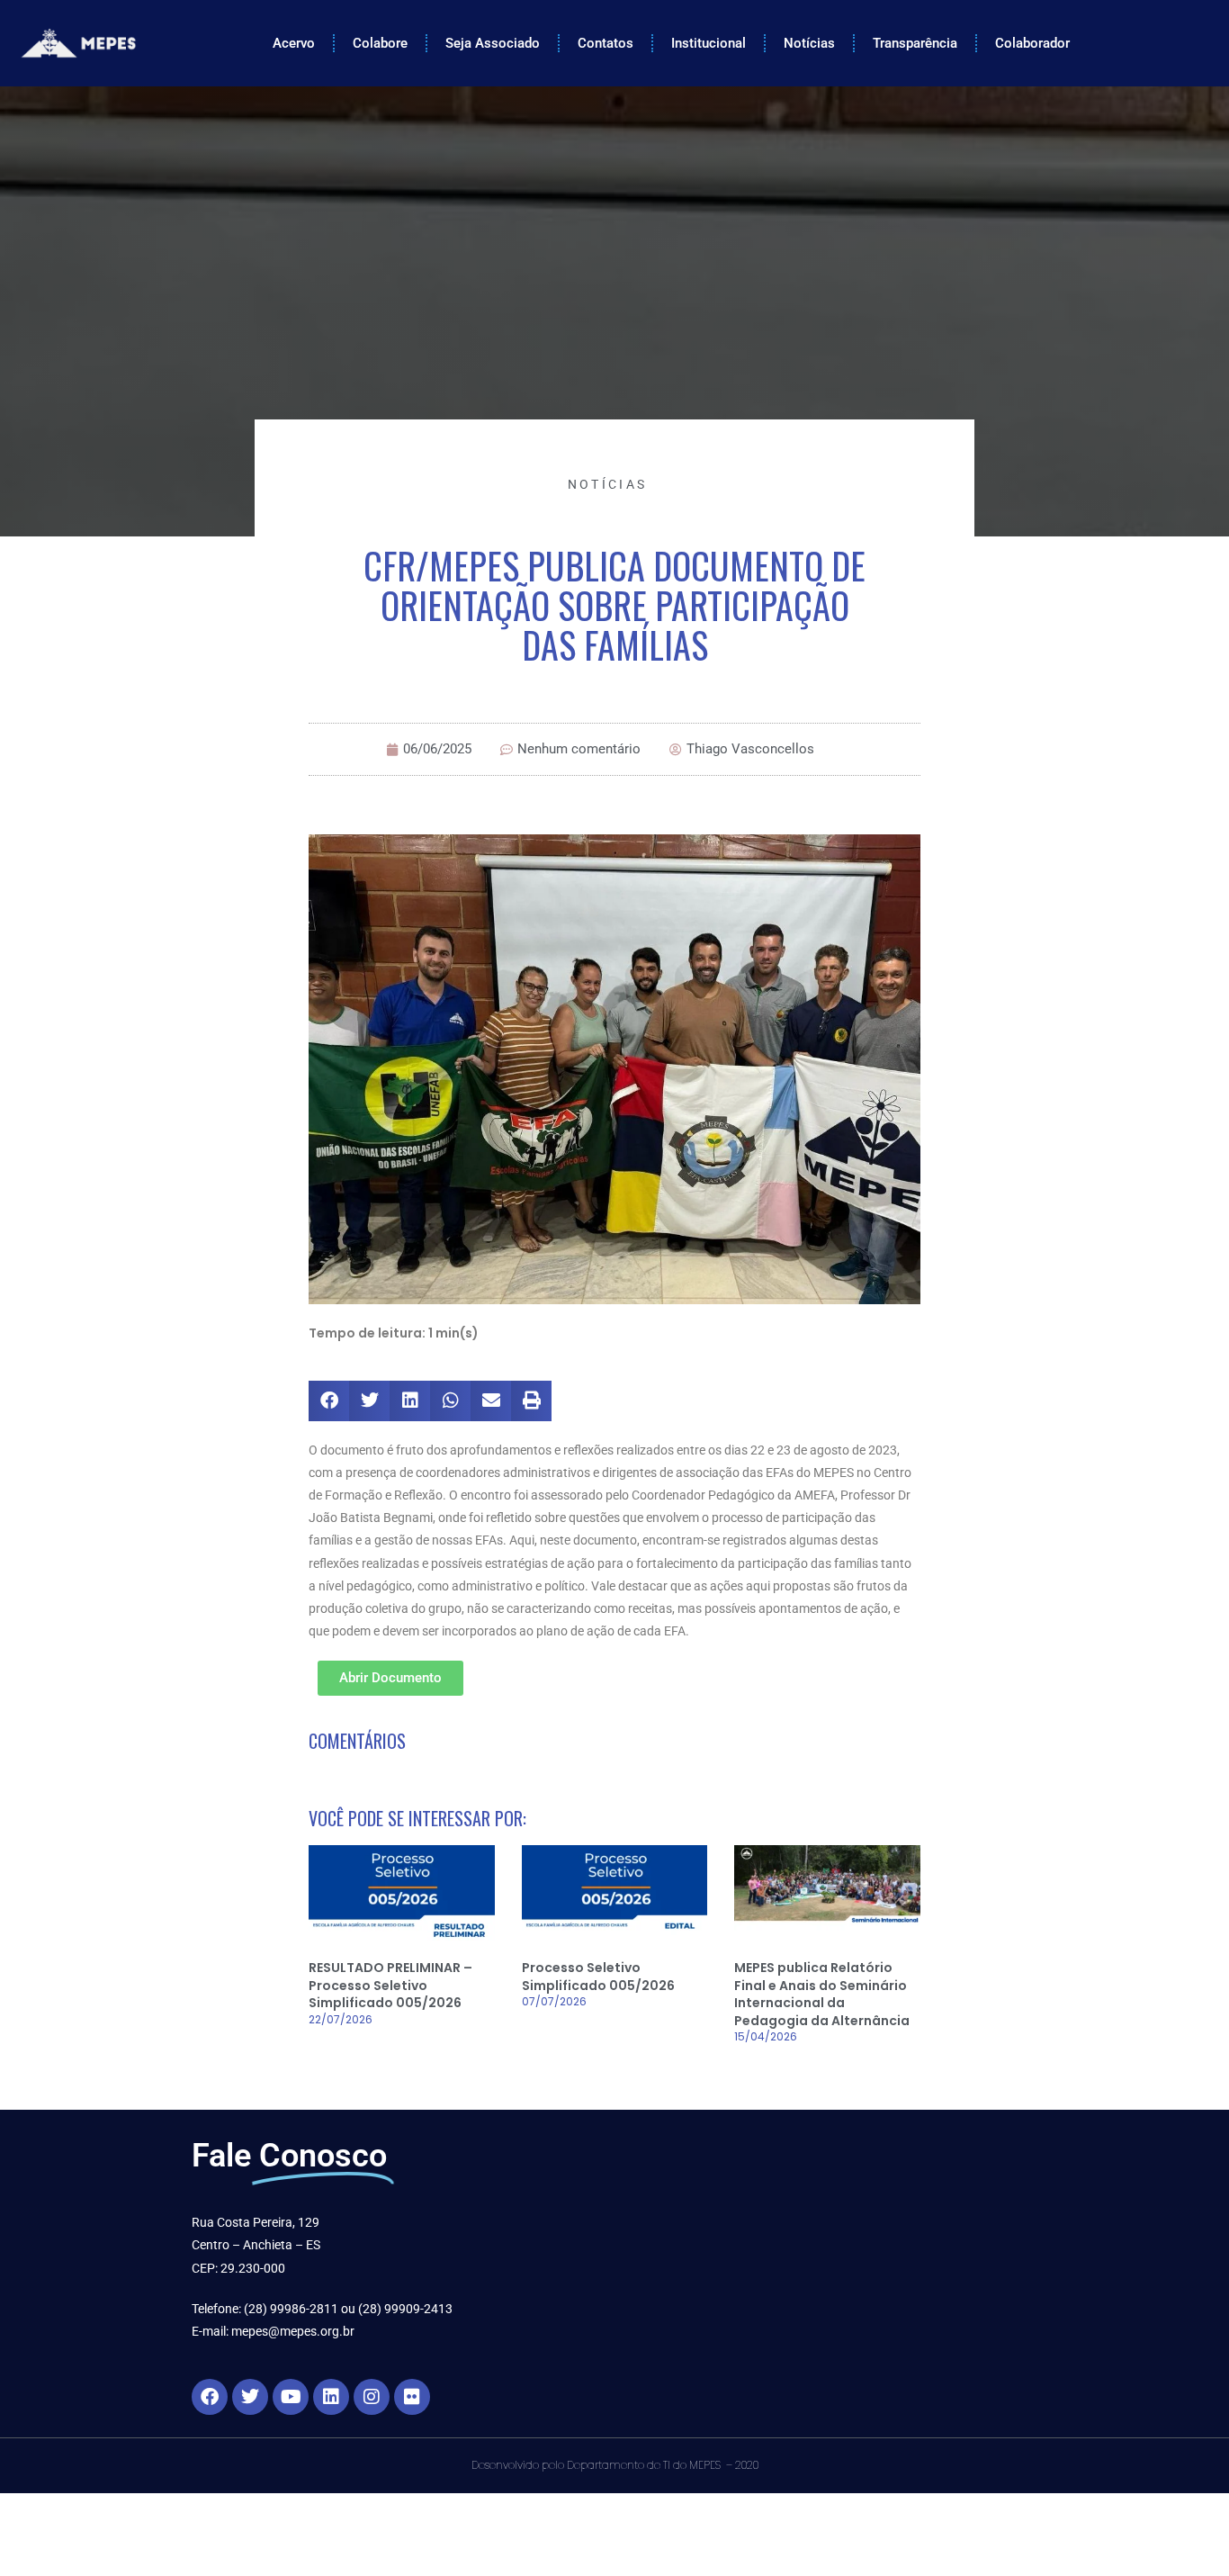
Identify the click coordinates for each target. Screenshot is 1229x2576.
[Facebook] (210, 2397)
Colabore (380, 43)
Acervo (294, 43)
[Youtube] (291, 2397)
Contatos (606, 43)
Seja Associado (493, 43)
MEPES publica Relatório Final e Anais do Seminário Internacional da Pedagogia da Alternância (822, 1994)
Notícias (809, 43)
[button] (329, 1401)
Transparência (915, 43)
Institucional (709, 43)
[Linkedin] (331, 2397)
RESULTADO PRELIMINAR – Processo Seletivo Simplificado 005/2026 (390, 1985)
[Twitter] (250, 2397)
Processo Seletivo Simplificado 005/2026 (598, 1977)
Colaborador (1032, 43)
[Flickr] (412, 2397)
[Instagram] (372, 2397)
